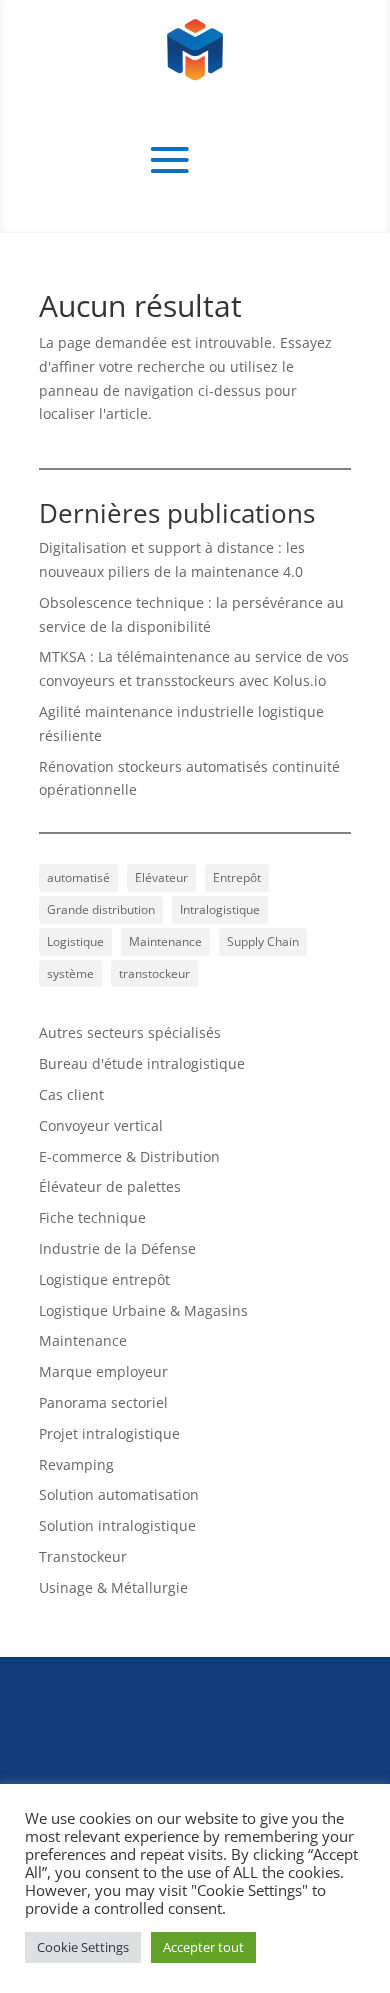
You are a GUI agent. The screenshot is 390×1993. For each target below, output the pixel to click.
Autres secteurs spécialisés (130, 1032)
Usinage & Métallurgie (113, 1587)
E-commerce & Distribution (129, 1156)
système (70, 973)
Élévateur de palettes (110, 1186)
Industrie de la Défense (117, 1248)
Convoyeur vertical (101, 1125)
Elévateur (161, 877)
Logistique (75, 941)
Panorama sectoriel (103, 1402)
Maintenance (165, 941)
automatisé (78, 877)
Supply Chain (263, 941)
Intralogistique (220, 909)
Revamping (76, 1464)
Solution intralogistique (117, 1525)
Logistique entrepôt (104, 1279)
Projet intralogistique (109, 1433)
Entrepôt (237, 877)
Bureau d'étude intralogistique (142, 1063)
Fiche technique (92, 1217)
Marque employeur (103, 1371)
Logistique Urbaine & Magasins (143, 1310)
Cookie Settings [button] (83, 1947)
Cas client (71, 1094)
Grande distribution (101, 909)
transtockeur (154, 973)
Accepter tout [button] (203, 1947)
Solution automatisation (119, 1494)
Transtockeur (83, 1556)
